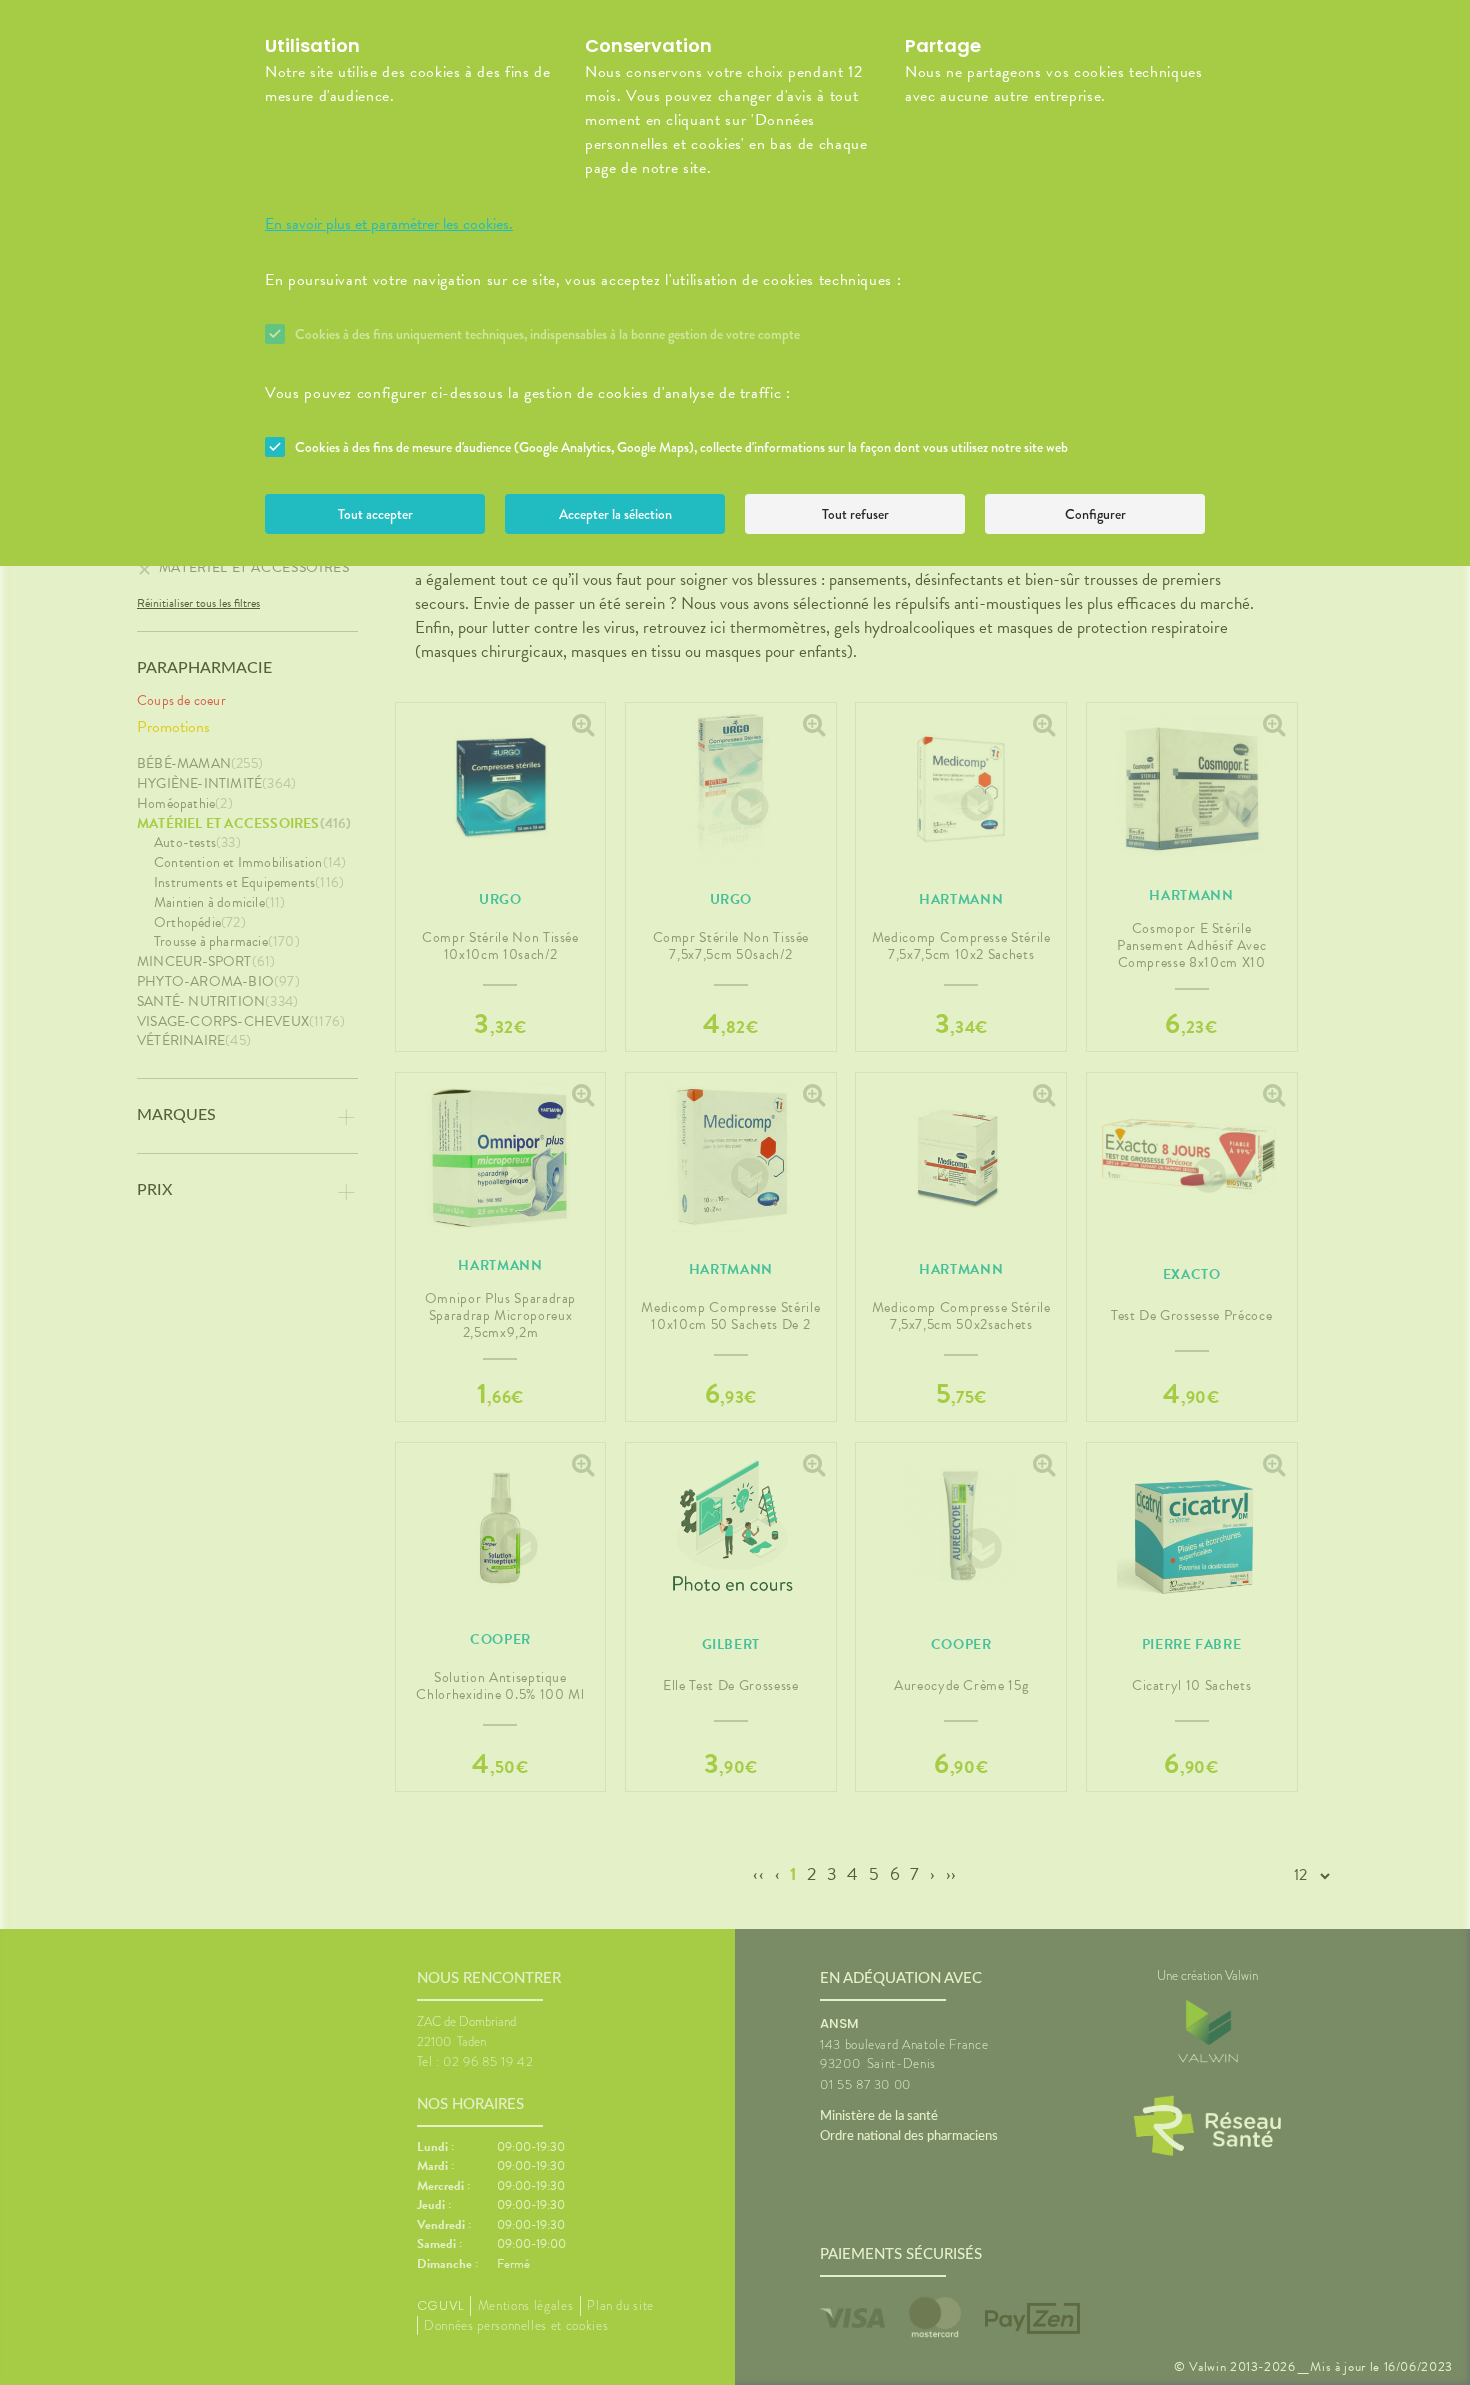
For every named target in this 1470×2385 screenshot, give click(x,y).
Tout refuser (855, 514)
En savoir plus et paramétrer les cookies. (389, 224)
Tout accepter (375, 514)
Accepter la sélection (615, 514)
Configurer (1095, 514)
